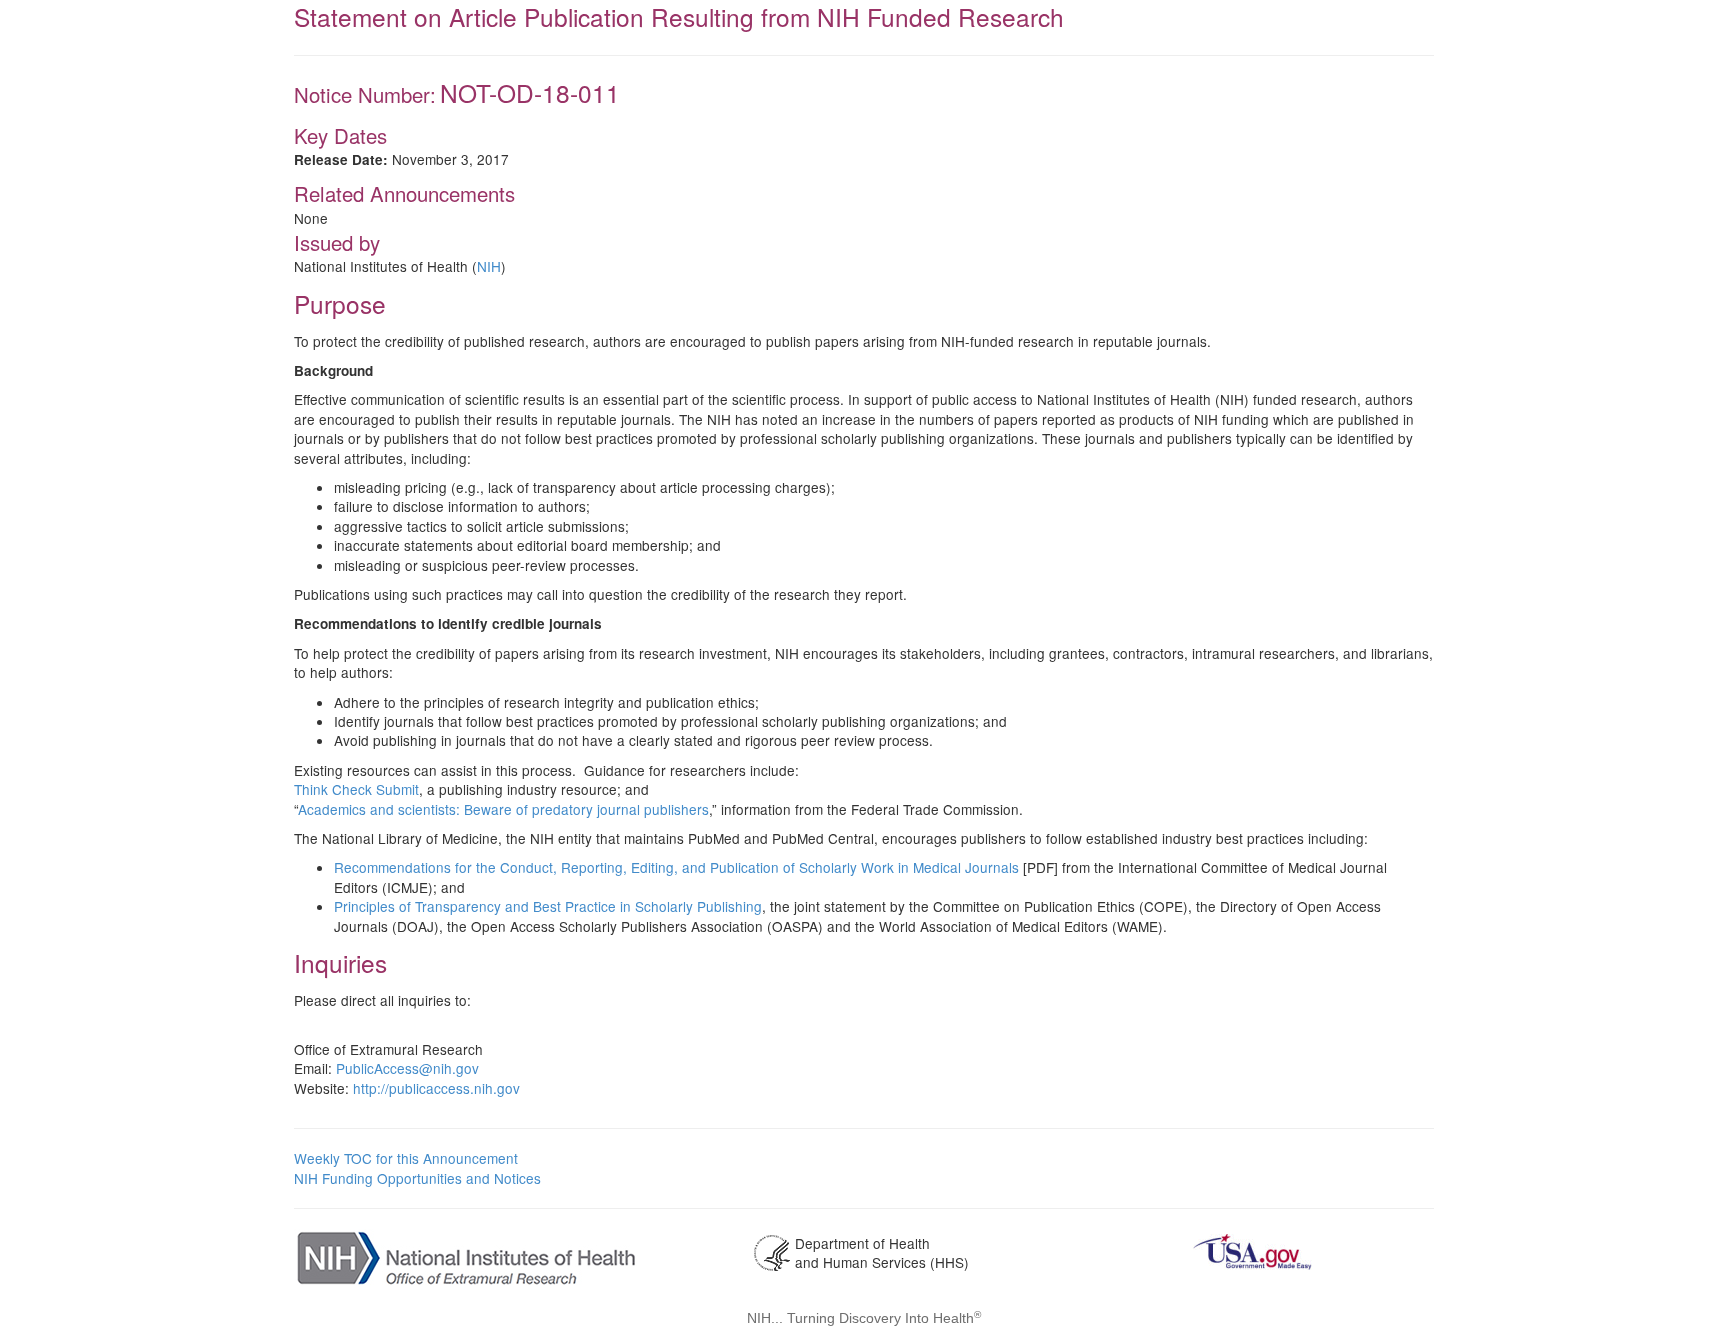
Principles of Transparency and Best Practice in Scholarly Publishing (548, 906)
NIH (489, 266)
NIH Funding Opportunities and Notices (417, 1178)
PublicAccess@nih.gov (407, 1068)
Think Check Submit (356, 789)
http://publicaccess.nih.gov (436, 1088)
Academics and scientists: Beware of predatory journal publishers (503, 809)
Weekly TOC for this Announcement (406, 1158)
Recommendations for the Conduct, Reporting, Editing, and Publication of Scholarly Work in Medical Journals (676, 867)
